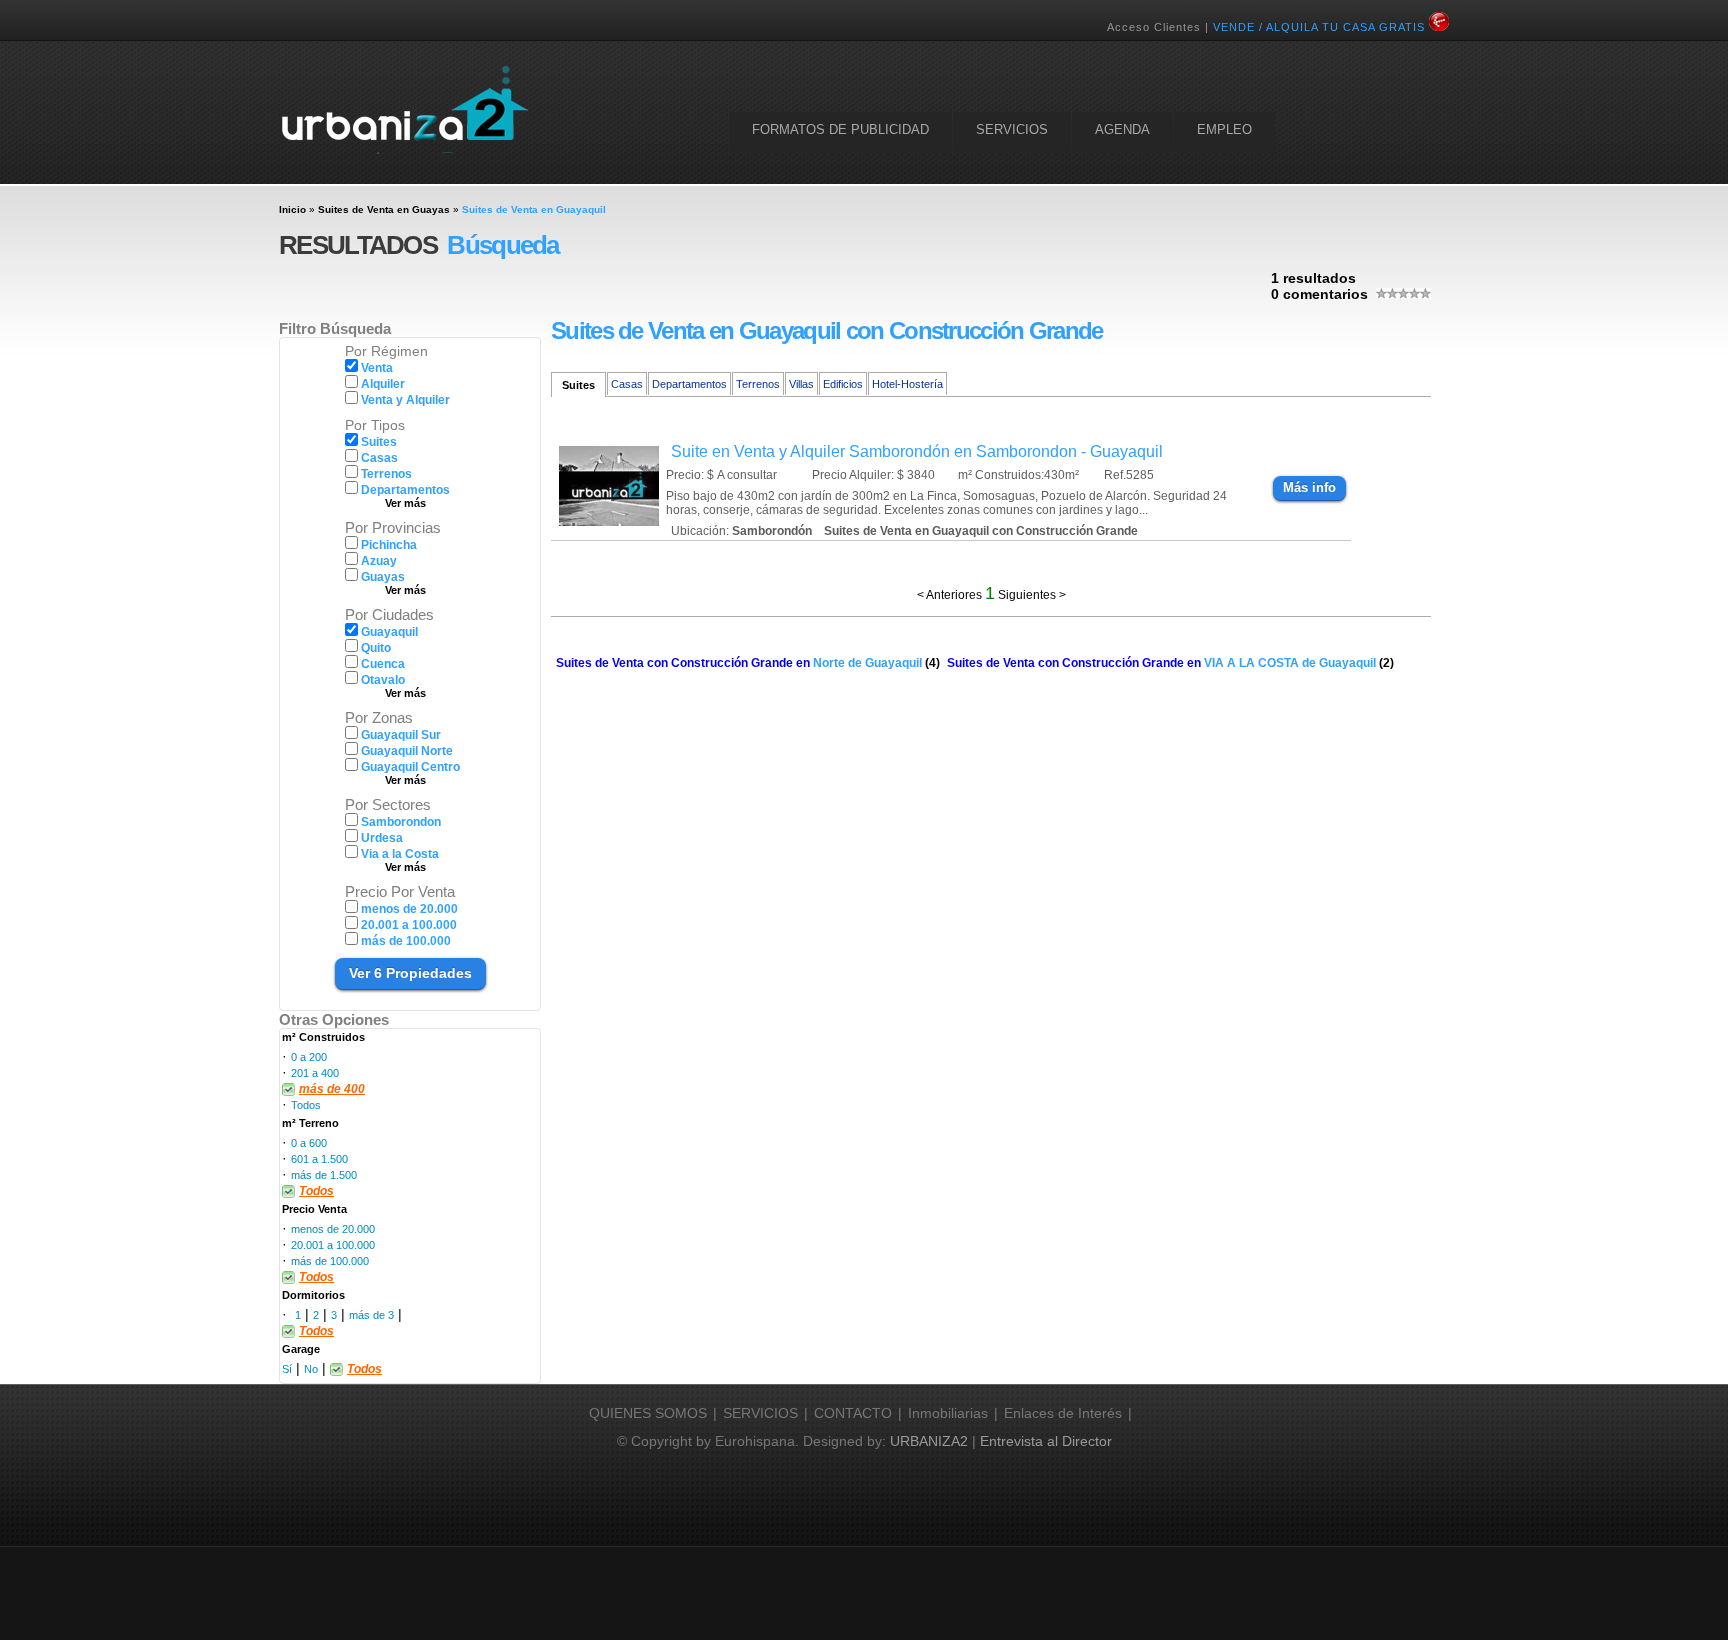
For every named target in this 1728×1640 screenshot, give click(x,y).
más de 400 (332, 1089)
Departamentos (689, 384)
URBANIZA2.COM (404, 109)
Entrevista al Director (1046, 1441)
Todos (306, 1105)
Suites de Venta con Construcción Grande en (739, 663)
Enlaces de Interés (1063, 1413)
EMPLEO (1224, 129)
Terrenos (758, 384)
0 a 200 (309, 1057)
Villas (801, 384)
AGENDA (1122, 129)
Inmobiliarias (948, 1413)
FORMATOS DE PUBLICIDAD (840, 129)
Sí (287, 1369)
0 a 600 (309, 1143)
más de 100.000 (330, 1261)
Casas (627, 384)
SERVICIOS (1012, 129)
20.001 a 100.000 (333, 1245)
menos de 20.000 (333, 1229)
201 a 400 (315, 1073)
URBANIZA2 (929, 1441)
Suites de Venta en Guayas (384, 209)
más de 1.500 (324, 1175)
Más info (1309, 487)
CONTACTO (853, 1413)
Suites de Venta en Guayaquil (534, 209)
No (311, 1369)
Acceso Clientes (1154, 27)
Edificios (843, 384)
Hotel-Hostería (907, 384)
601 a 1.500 (319, 1159)
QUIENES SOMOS (648, 1413)
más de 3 (371, 1315)
